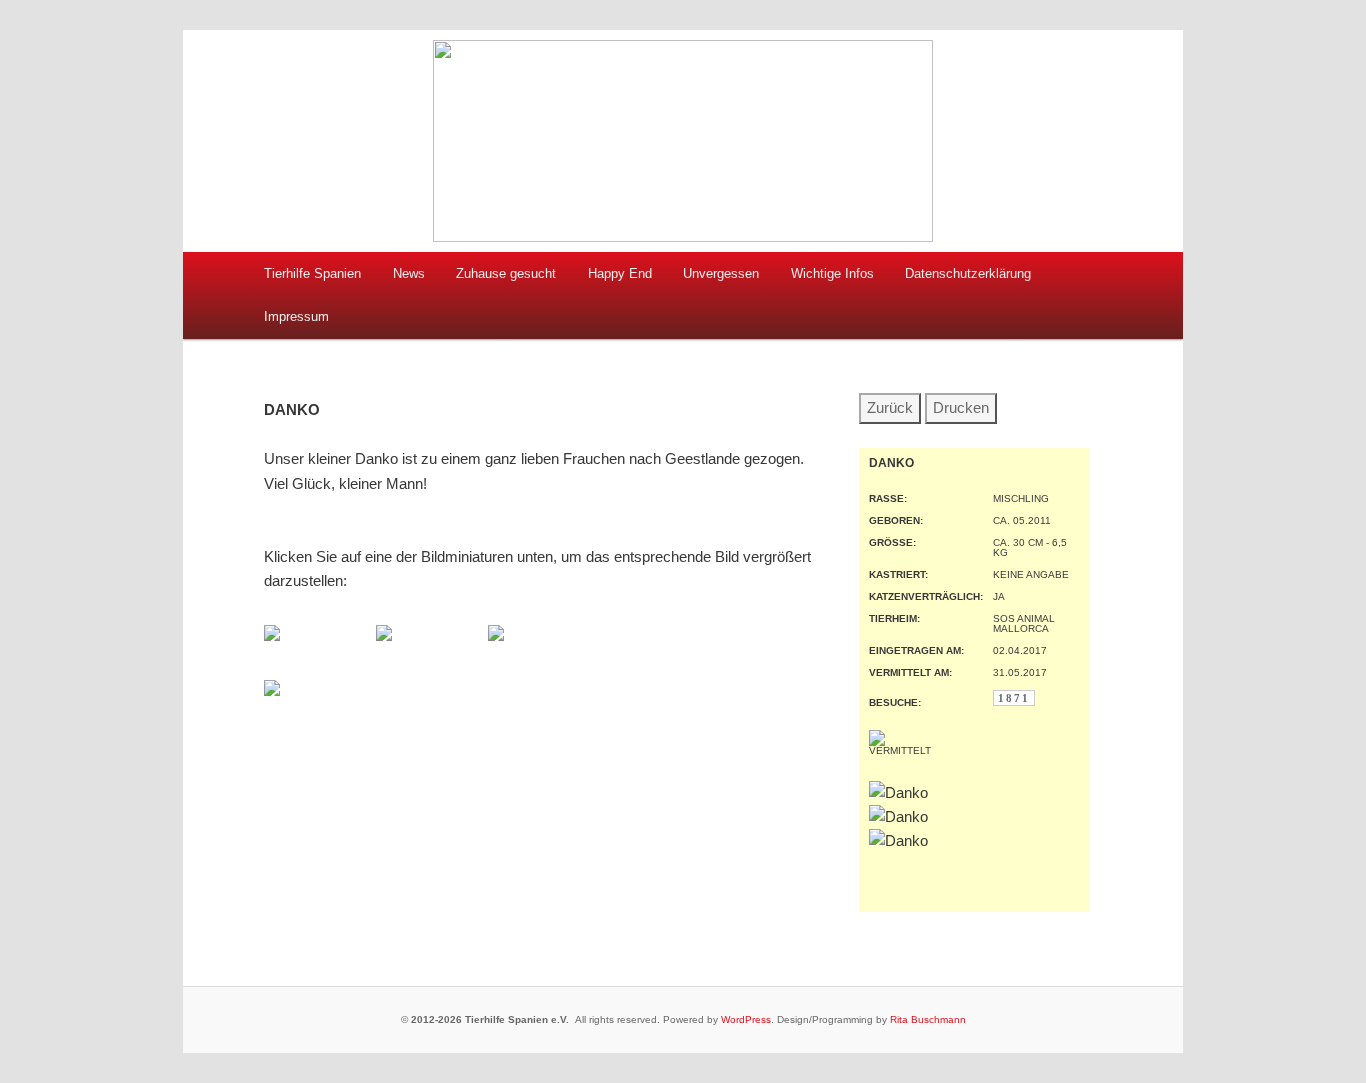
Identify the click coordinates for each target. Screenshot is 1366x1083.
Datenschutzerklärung (968, 273)
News (409, 273)
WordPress (746, 1019)
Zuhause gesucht (506, 273)
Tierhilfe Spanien (312, 273)
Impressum (296, 316)
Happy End (620, 273)
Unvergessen (721, 273)
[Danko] (272, 635)
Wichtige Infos (832, 273)
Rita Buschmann (928, 1019)
